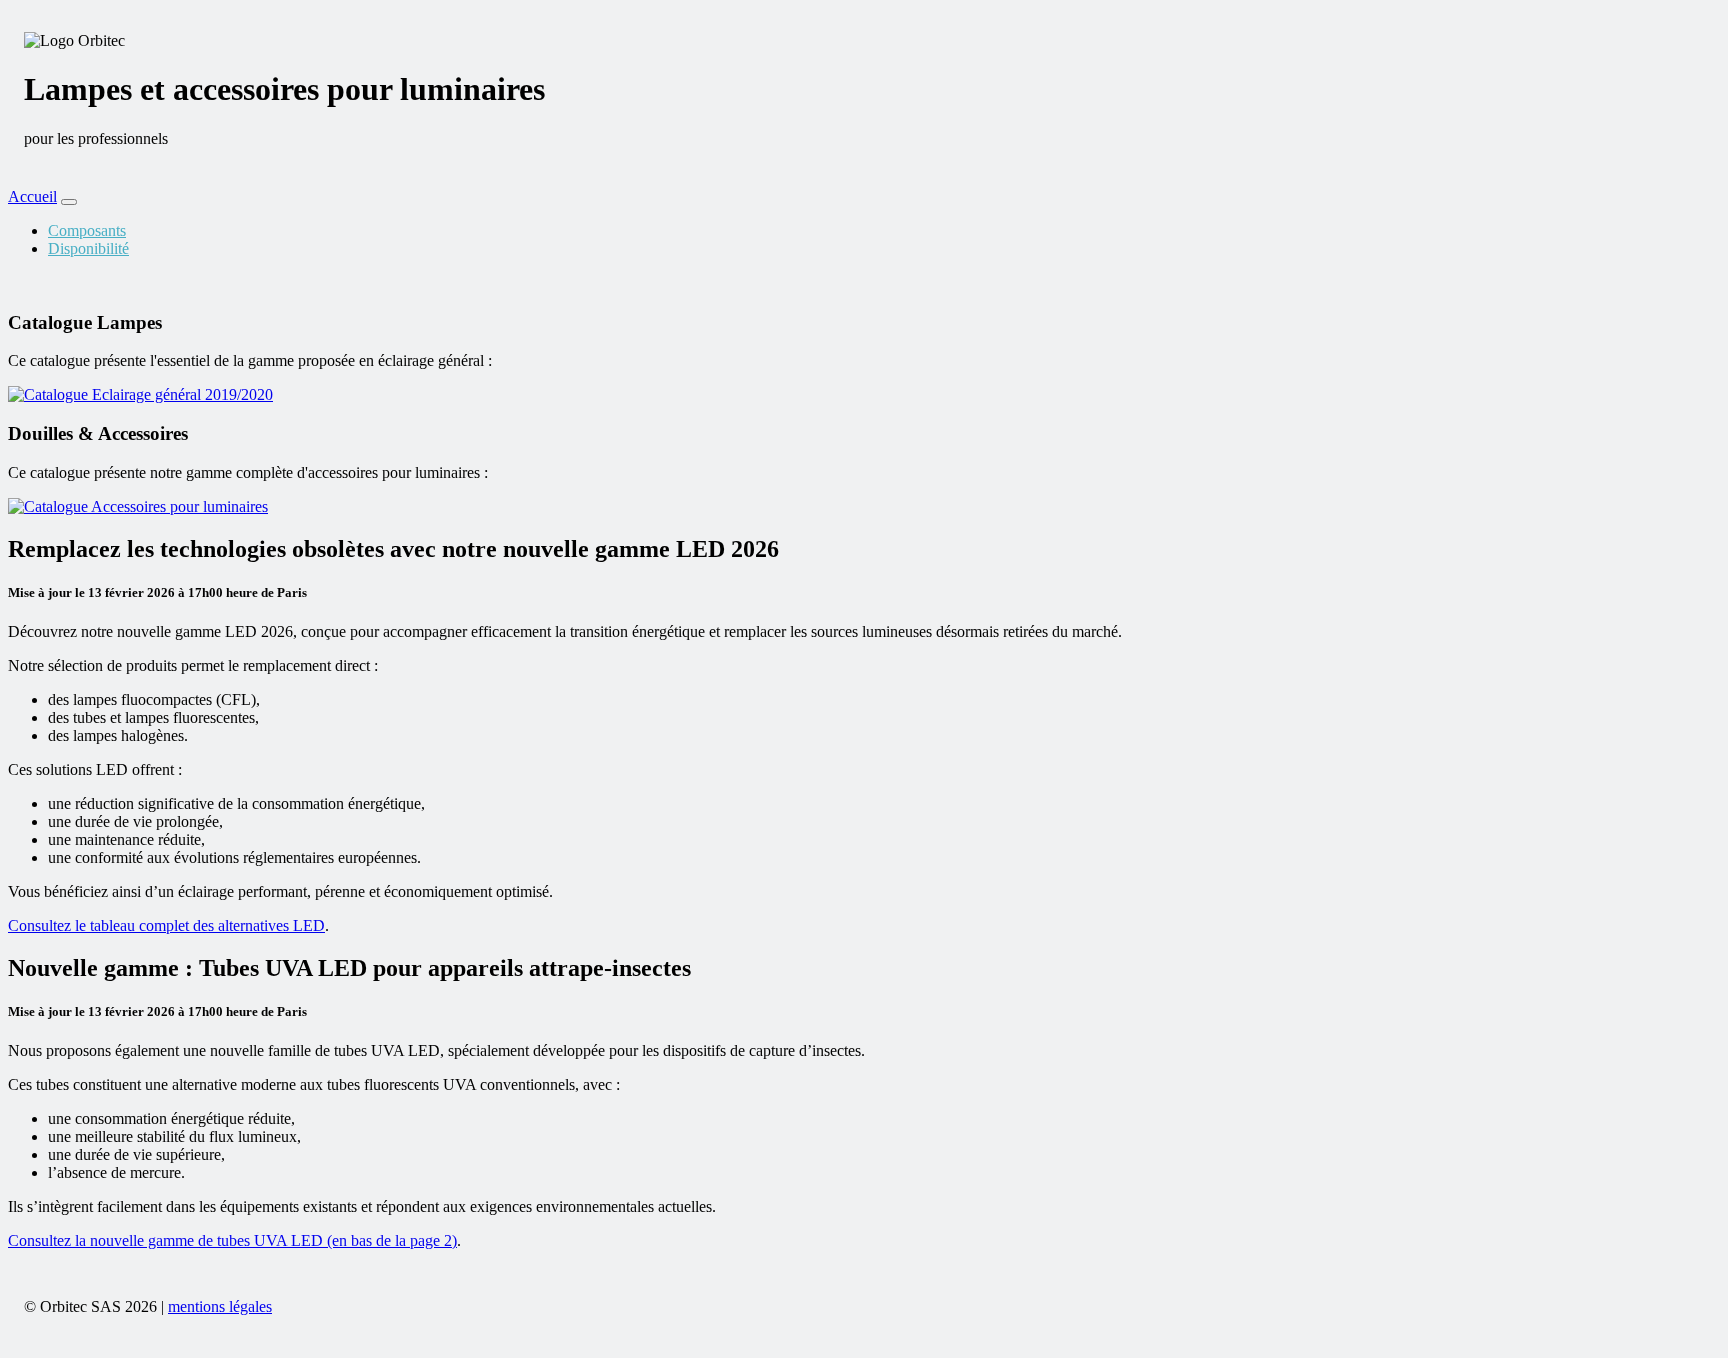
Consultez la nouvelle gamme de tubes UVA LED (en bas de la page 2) (232, 1240)
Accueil (32, 196)
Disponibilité (88, 248)
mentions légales (220, 1306)
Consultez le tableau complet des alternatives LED (166, 925)
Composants (87, 230)
